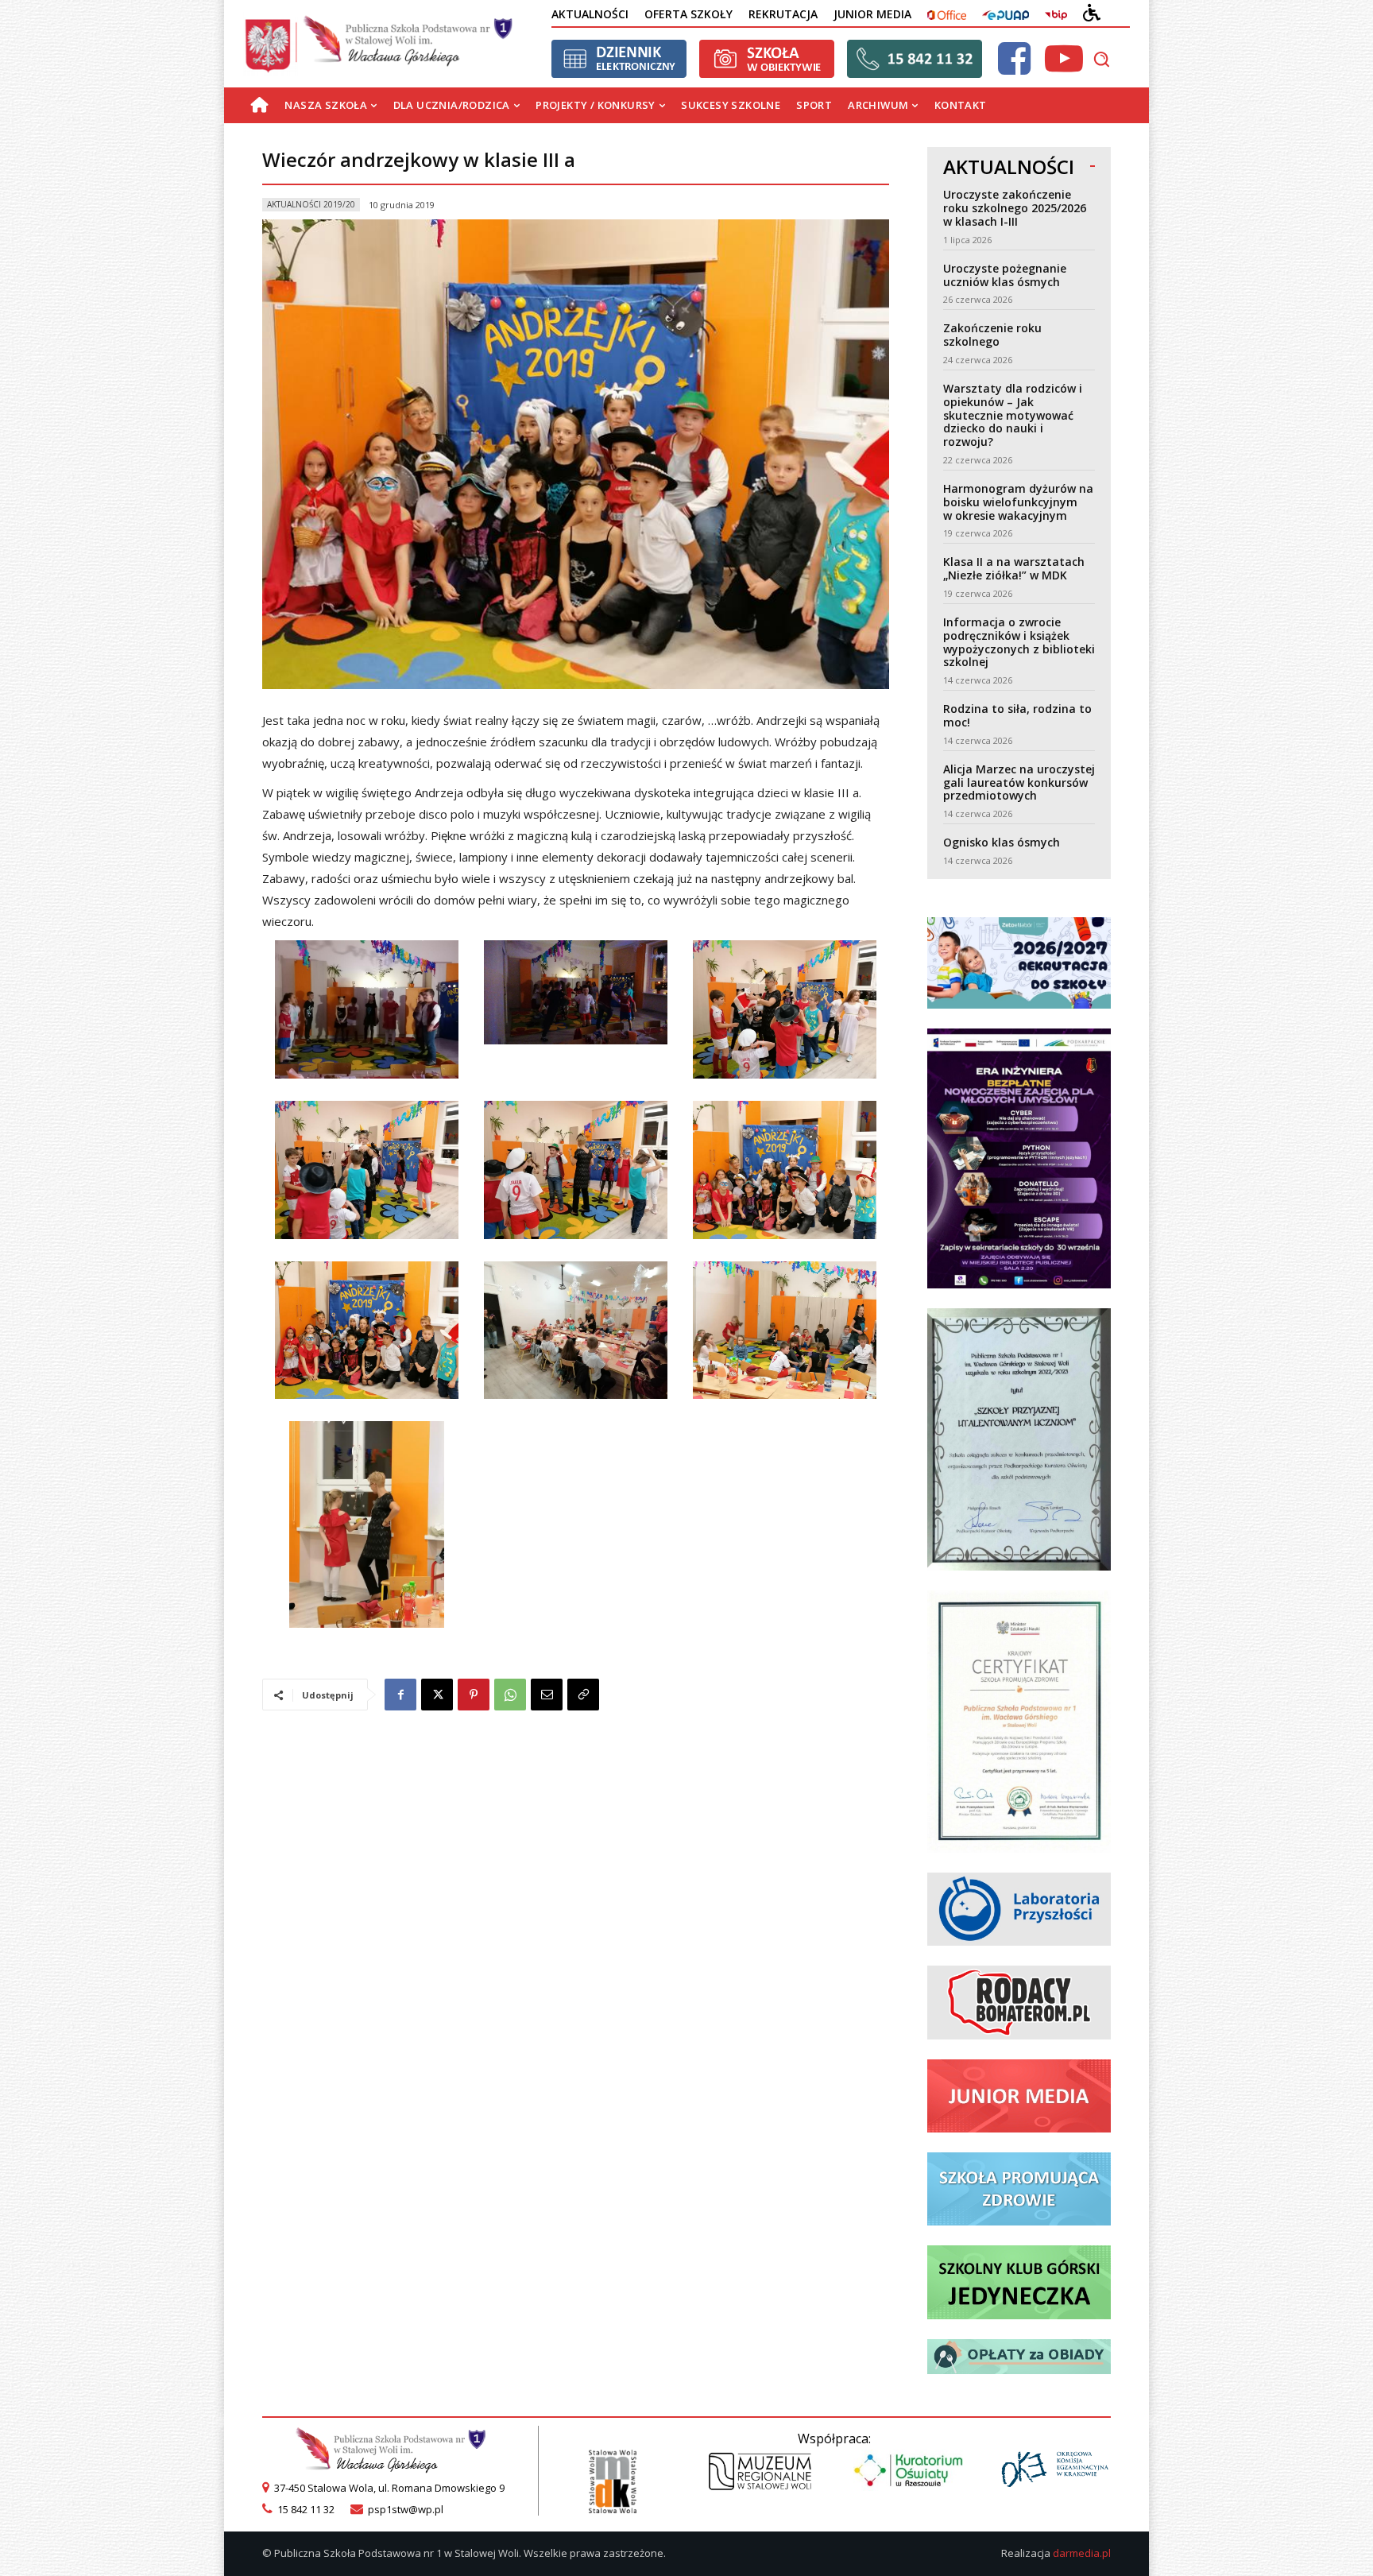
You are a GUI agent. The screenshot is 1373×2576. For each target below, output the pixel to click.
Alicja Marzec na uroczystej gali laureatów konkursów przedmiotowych (1019, 782)
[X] (437, 1695)
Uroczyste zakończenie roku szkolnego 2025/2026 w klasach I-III (1015, 208)
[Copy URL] (583, 1695)
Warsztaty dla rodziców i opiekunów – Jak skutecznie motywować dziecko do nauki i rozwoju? (1013, 415)
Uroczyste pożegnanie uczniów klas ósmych (1005, 275)
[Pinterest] (474, 1695)
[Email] (547, 1695)
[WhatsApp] (510, 1695)
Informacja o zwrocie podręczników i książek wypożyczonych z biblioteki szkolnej (1019, 642)
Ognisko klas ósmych (1002, 842)
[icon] (1014, 68)
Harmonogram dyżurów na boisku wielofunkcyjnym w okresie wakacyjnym (1018, 502)
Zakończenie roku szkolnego (992, 335)
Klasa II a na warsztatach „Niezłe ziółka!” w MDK (1014, 568)
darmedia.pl (1082, 2553)
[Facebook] (400, 1695)
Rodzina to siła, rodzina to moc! (1017, 715)
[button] (1101, 59)
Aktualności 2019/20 (311, 204)
